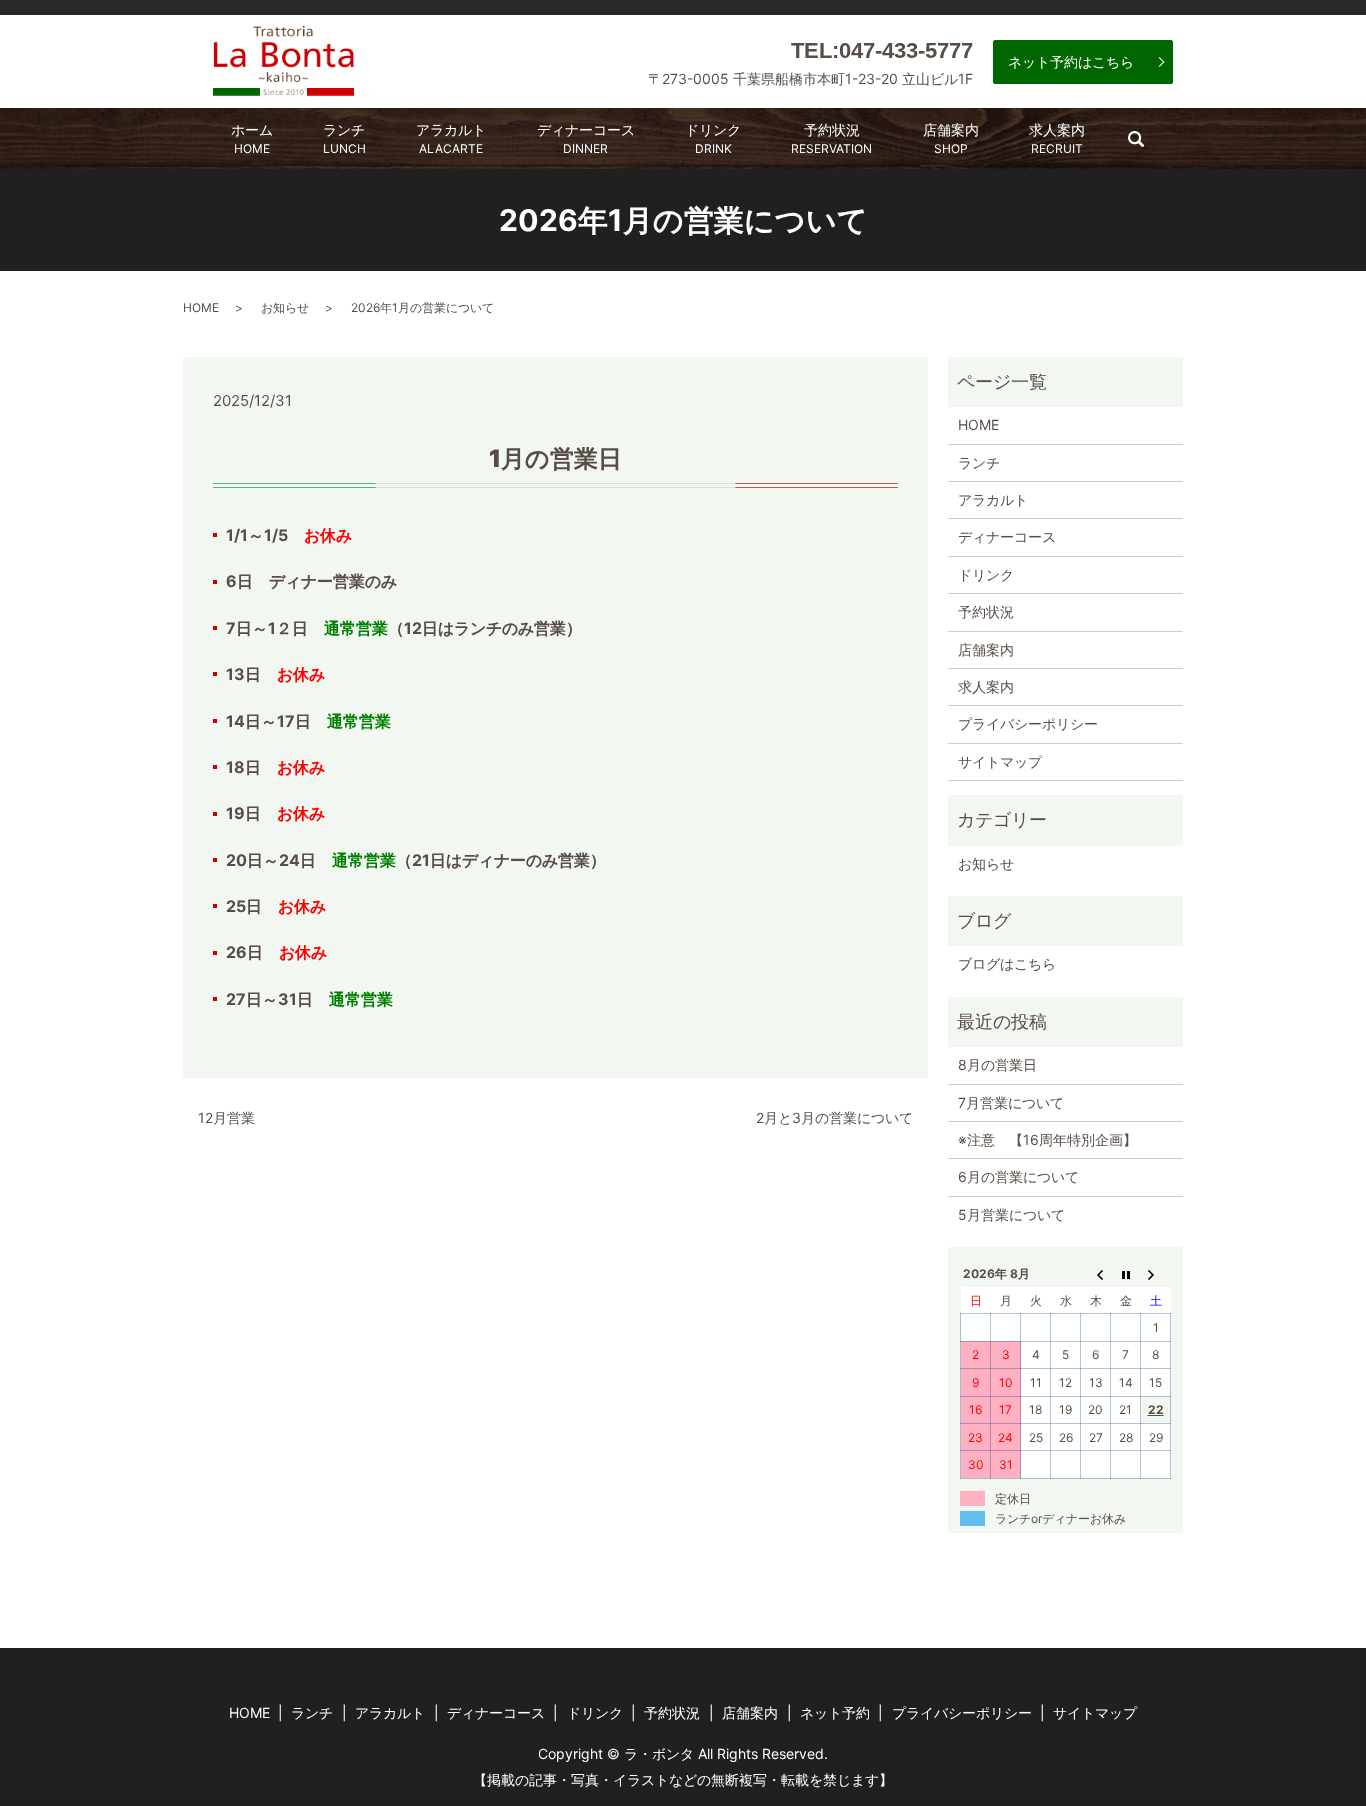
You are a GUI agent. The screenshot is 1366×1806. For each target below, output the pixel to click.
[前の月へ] (1096, 1274)
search (1148, 145)
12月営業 (226, 1117)
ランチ (344, 138)
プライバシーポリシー (1028, 723)
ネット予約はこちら (1071, 61)
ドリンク (713, 138)
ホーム (252, 138)
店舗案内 (951, 138)
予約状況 (831, 138)
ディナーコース (586, 138)
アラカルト (451, 138)
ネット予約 (835, 1712)
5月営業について (1011, 1214)
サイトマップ (1000, 761)
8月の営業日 (997, 1064)
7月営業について (1011, 1102)
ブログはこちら (1007, 963)
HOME (201, 307)
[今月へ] (1126, 1274)
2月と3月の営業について (834, 1117)
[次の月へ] (1156, 1274)
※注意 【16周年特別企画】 (1047, 1139)
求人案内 (1057, 138)
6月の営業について (1018, 1176)
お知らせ (285, 307)
